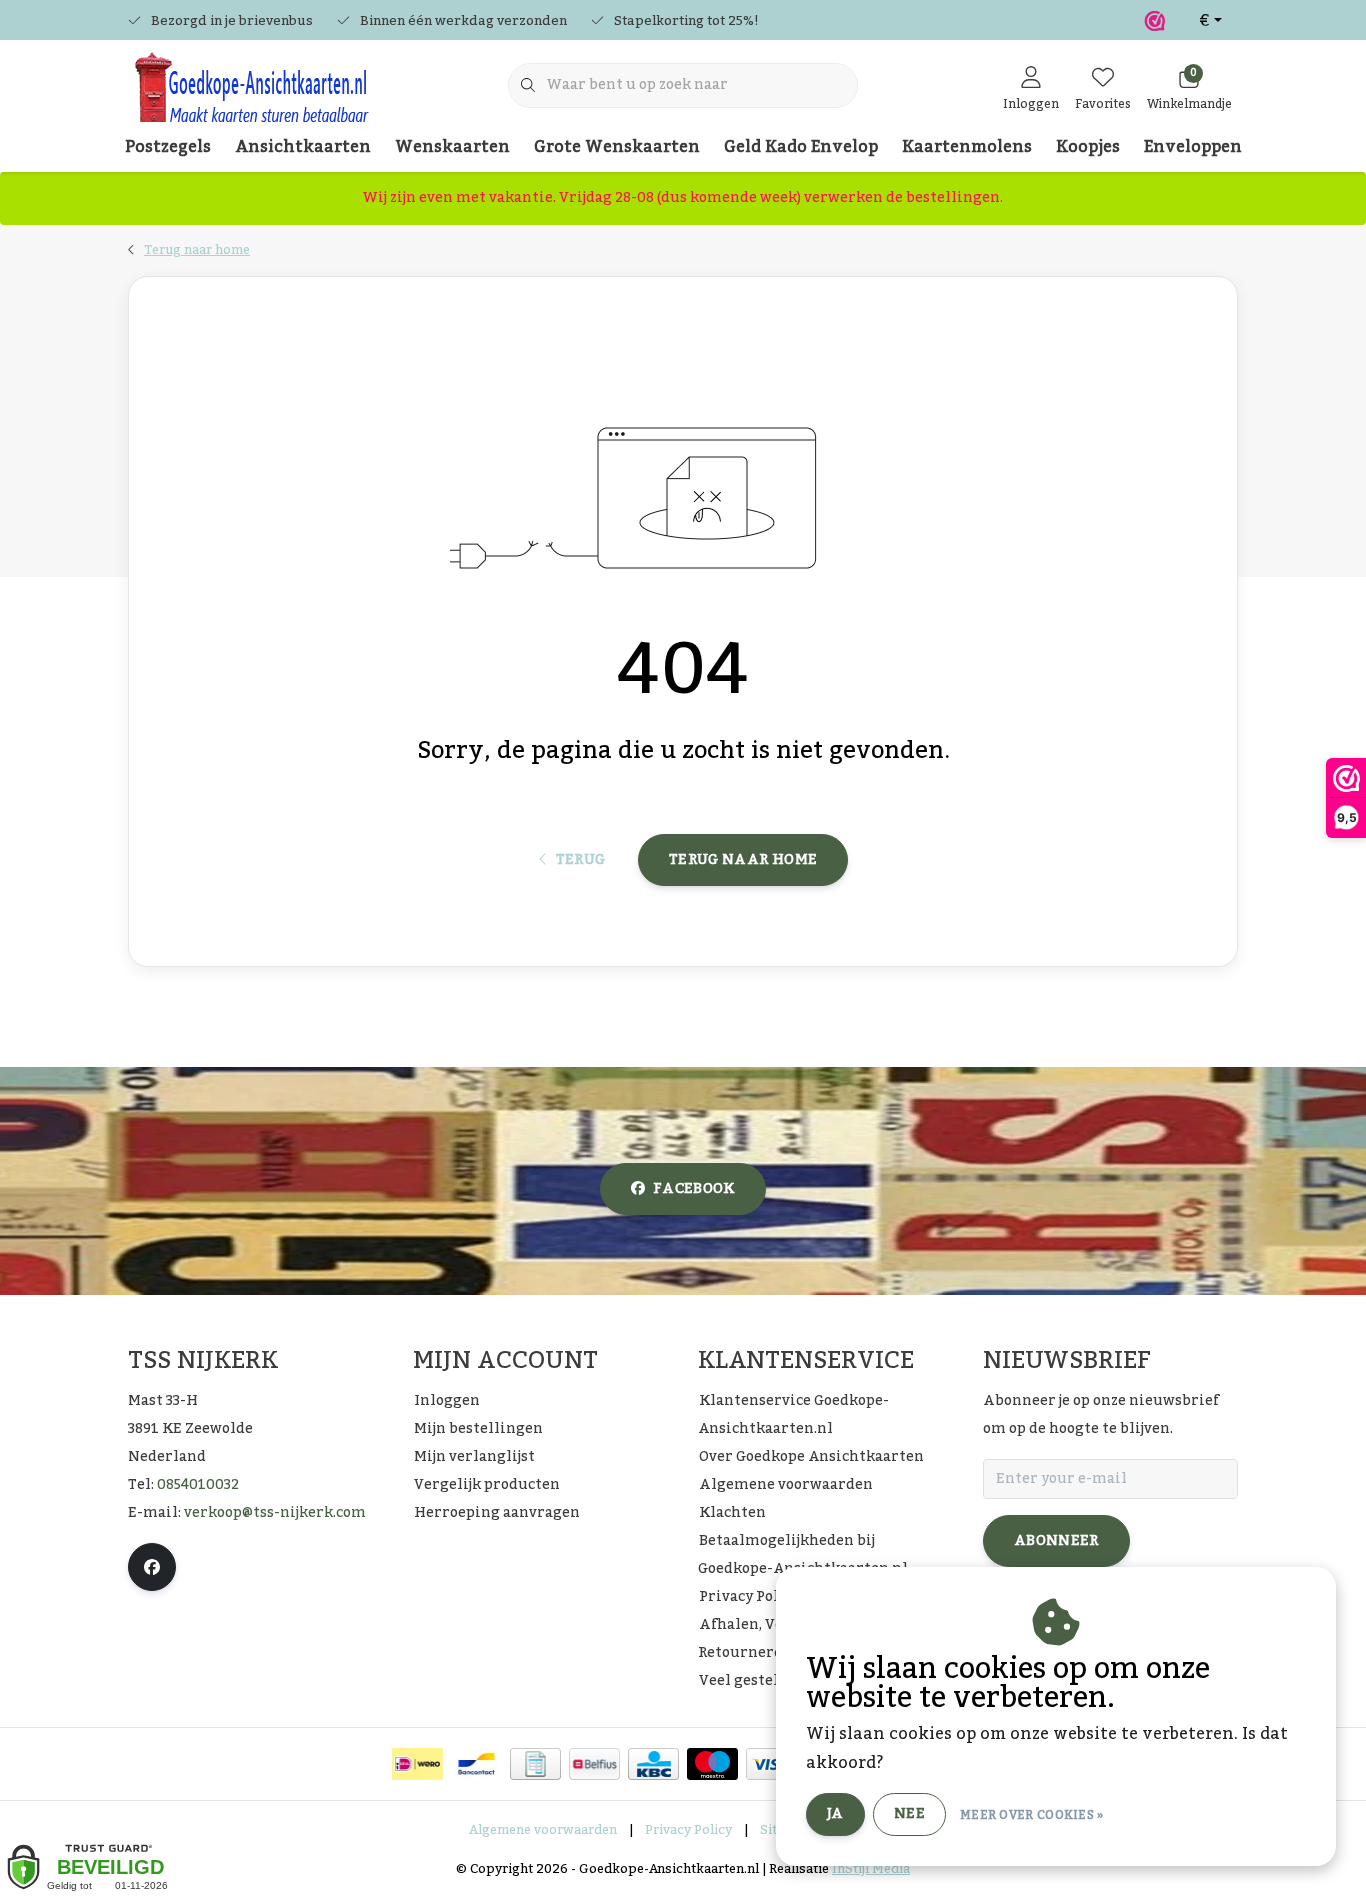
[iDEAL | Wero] (417, 1764)
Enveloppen (1193, 147)
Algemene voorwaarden (543, 1830)
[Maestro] (712, 1764)
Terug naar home (743, 860)
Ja (835, 1814)
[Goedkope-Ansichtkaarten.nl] (250, 96)
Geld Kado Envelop (801, 147)
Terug (580, 860)
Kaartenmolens (967, 147)
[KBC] (653, 1764)
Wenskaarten (452, 147)
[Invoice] (535, 1764)
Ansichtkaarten (303, 147)
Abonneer (1056, 1541)
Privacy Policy (688, 1830)
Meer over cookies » (1032, 1815)
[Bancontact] (476, 1764)
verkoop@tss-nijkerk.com (275, 1513)
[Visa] (771, 1764)
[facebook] (152, 1567)
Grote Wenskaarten (617, 147)
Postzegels (168, 147)
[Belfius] (594, 1764)
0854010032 (198, 1485)
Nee (909, 1814)
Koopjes (1088, 147)
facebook (694, 1189)
